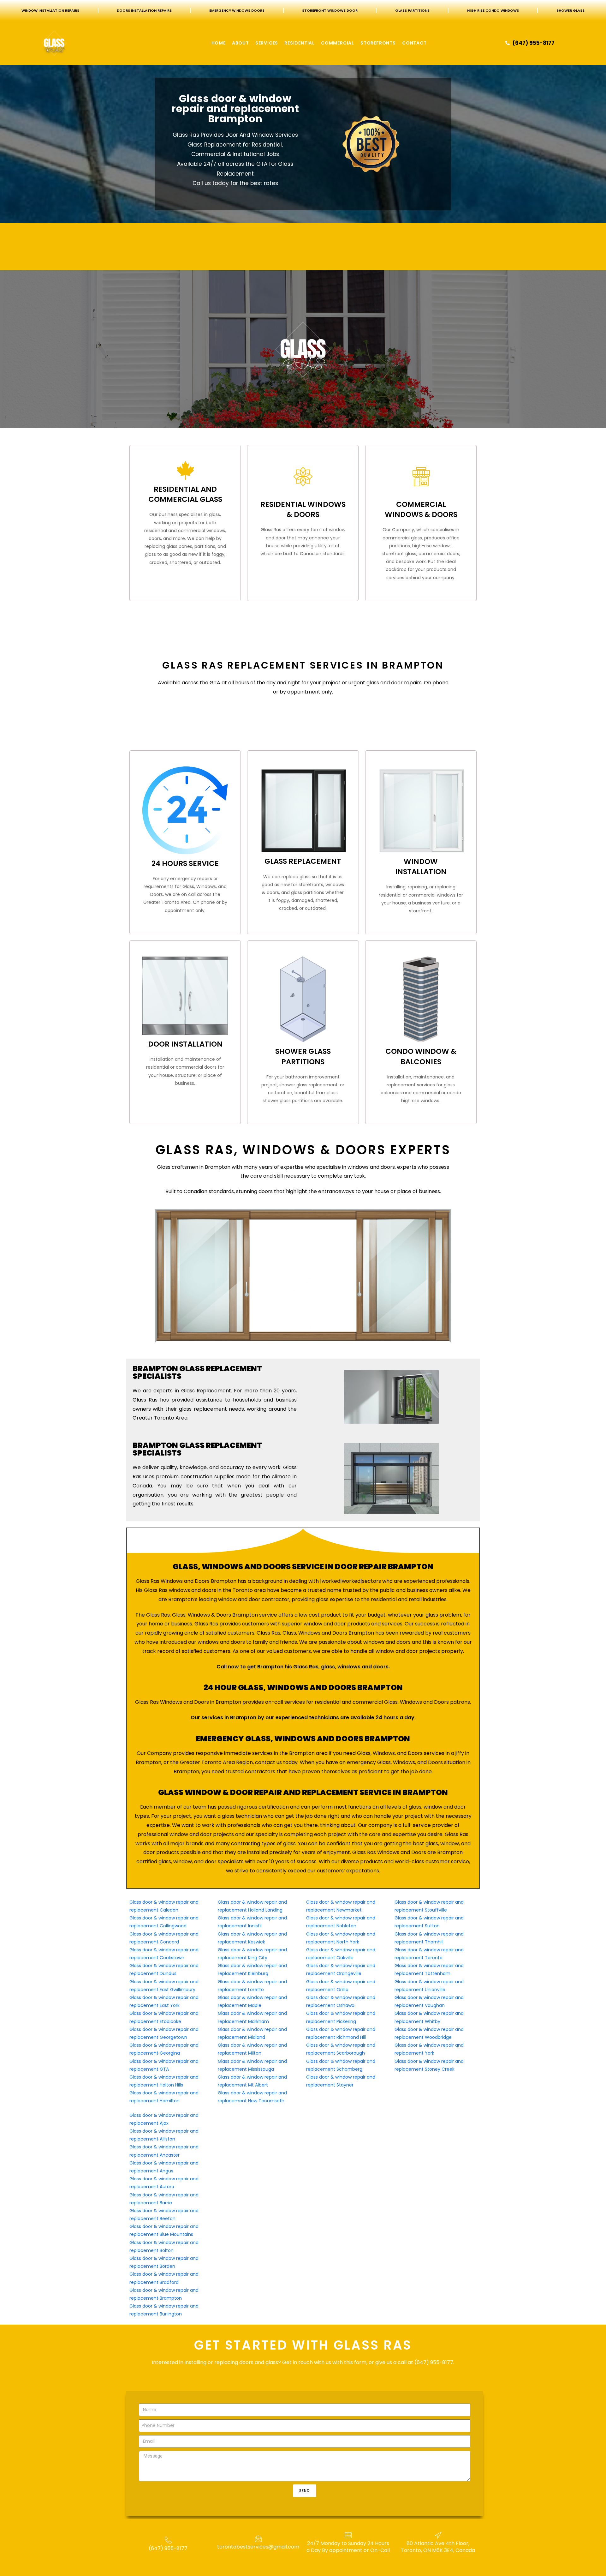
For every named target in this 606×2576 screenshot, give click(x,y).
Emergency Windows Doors (237, 10)
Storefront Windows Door (330, 10)
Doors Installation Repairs (144, 10)
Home (219, 43)
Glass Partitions (412, 10)
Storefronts (378, 43)
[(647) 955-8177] (168, 2540)
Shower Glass (570, 10)
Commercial (338, 43)
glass (373, 683)
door (397, 683)
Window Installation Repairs (50, 10)
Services (267, 43)
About (241, 43)
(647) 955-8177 (168, 2548)
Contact (414, 43)
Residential (300, 43)
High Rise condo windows (493, 10)
